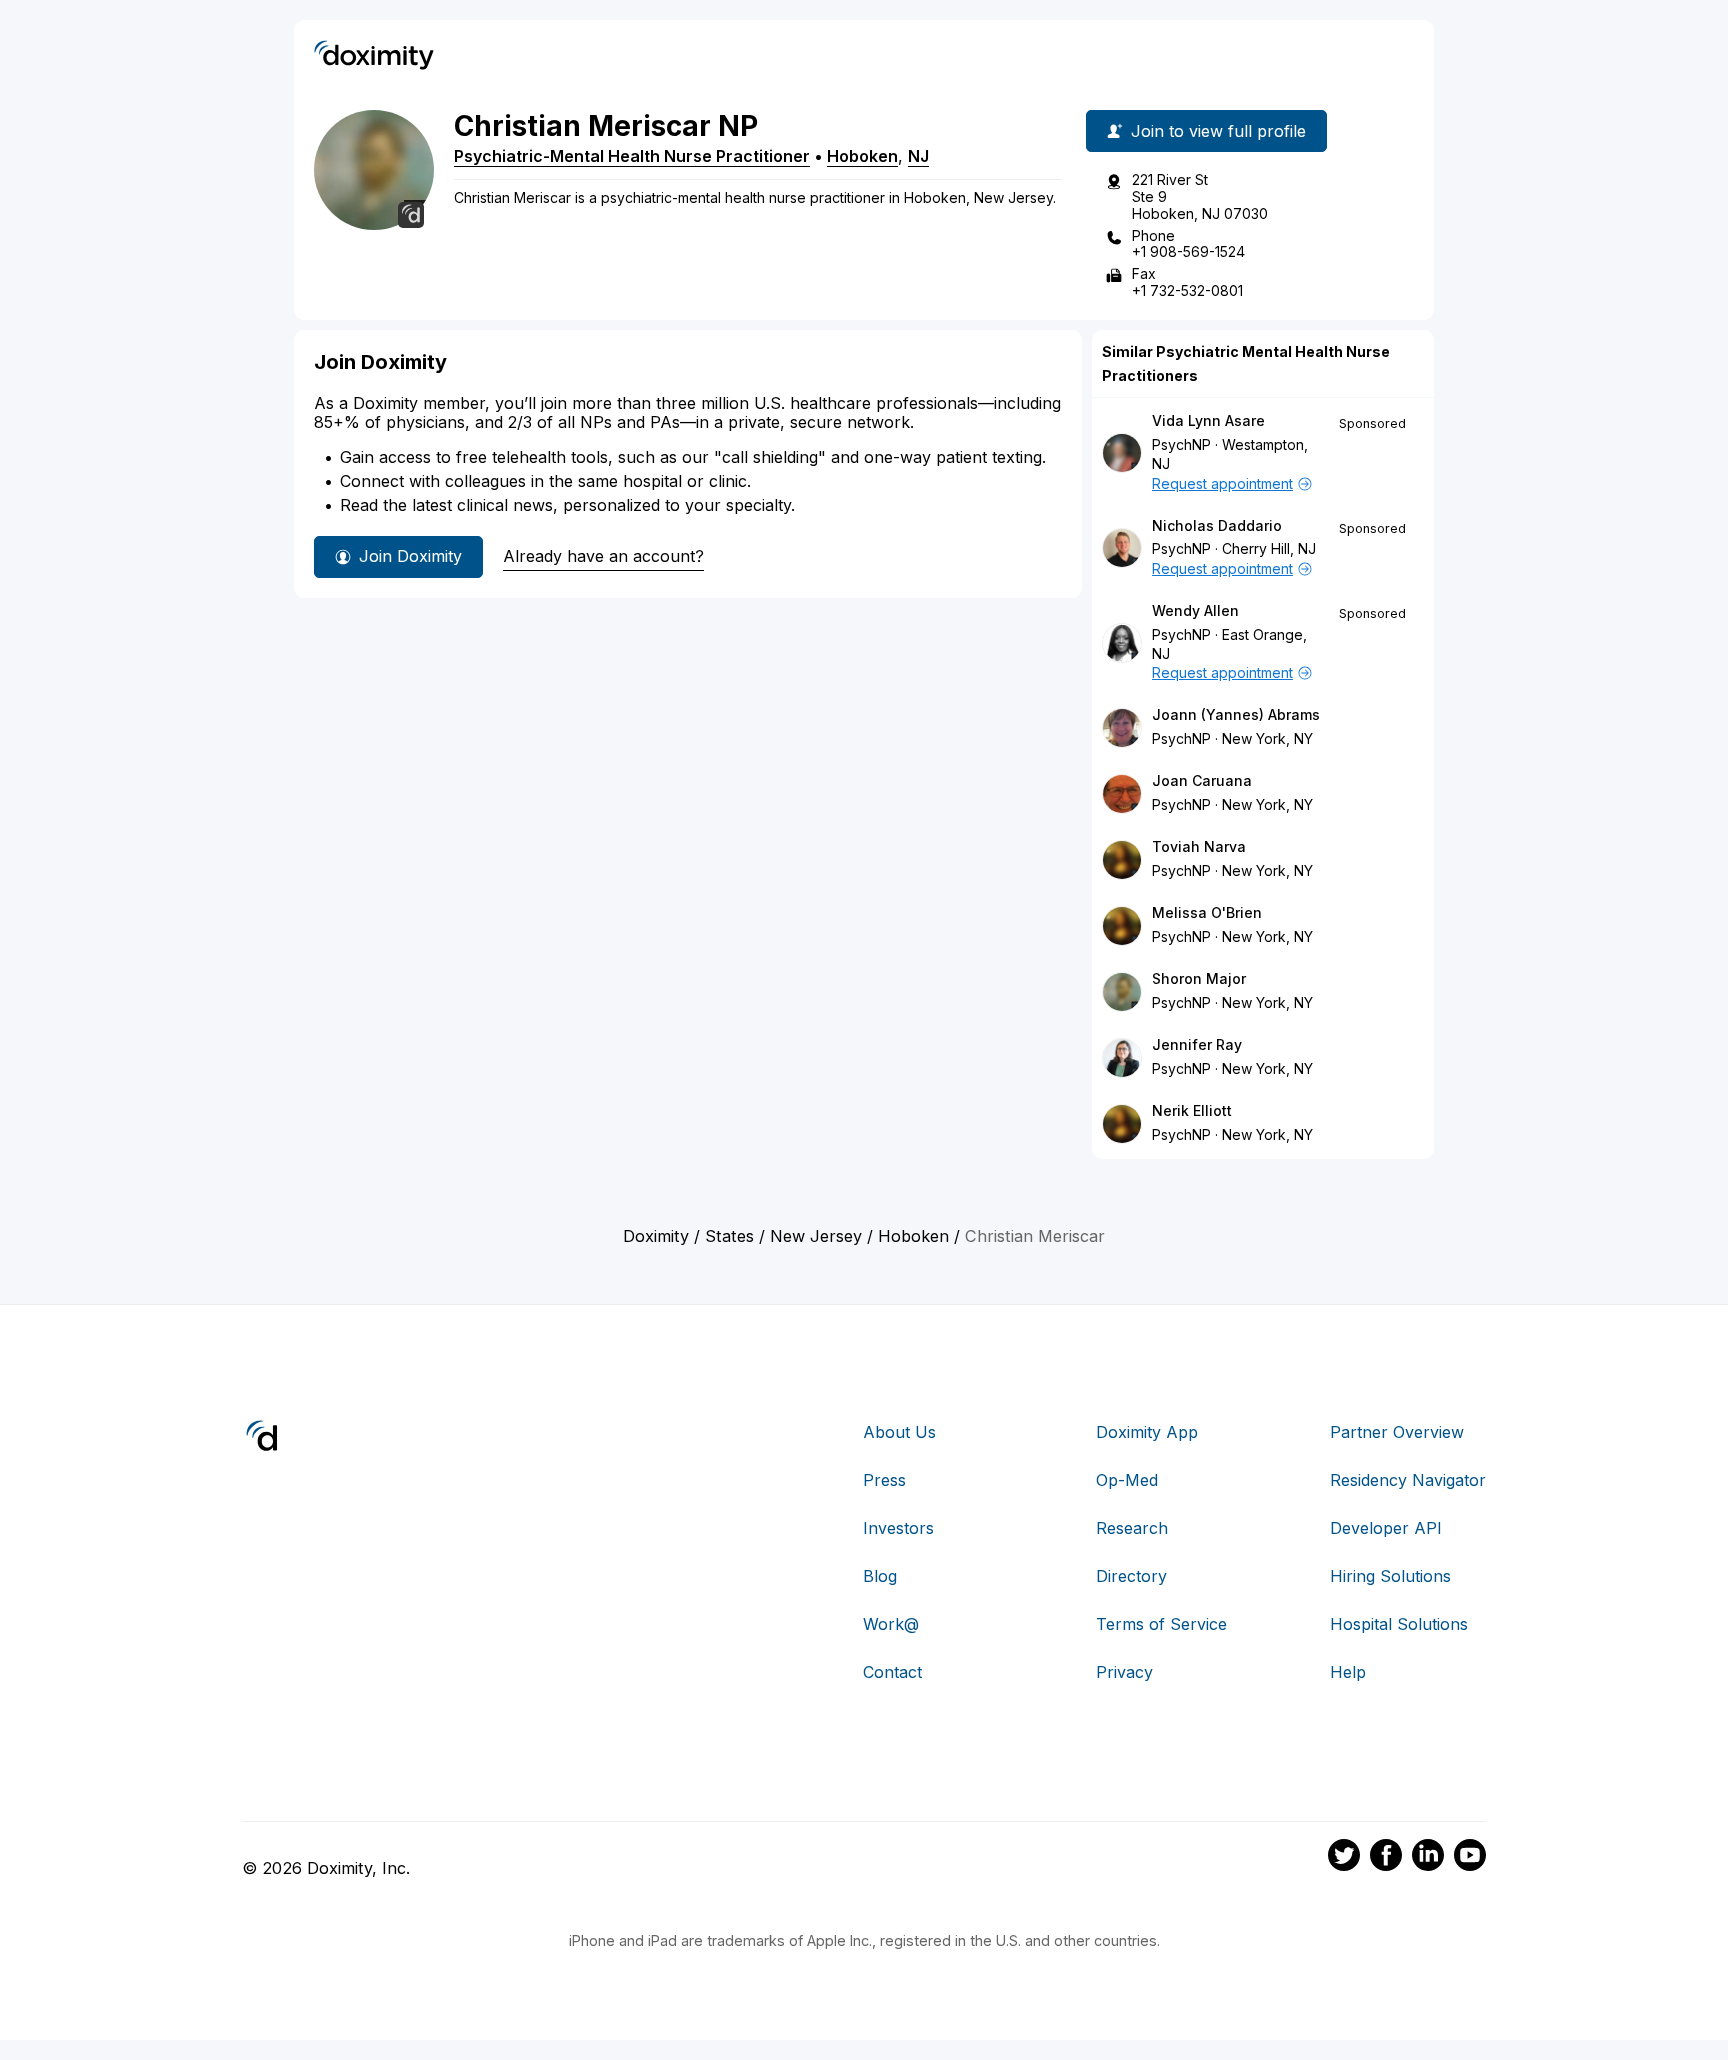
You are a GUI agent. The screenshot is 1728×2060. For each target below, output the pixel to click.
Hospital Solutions (1399, 1624)
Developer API (1386, 1528)
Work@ (891, 1624)
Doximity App (1147, 1432)
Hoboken (862, 156)
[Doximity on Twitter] (1344, 1858)
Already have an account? (603, 556)
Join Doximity (410, 556)
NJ (918, 156)
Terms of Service (1161, 1624)
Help (1348, 1672)
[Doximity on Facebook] (1386, 1858)
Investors (898, 1528)
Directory (1131, 1576)
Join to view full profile (1218, 131)
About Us (899, 1432)
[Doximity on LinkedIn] (1428, 1858)
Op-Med (1127, 1480)
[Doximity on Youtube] (1470, 1858)
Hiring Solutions (1390, 1576)
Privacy (1124, 1672)
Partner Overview (1397, 1432)
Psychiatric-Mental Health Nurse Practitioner (632, 156)
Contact (892, 1672)
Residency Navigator (1408, 1480)
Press (884, 1480)
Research (1132, 1528)
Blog (880, 1576)
